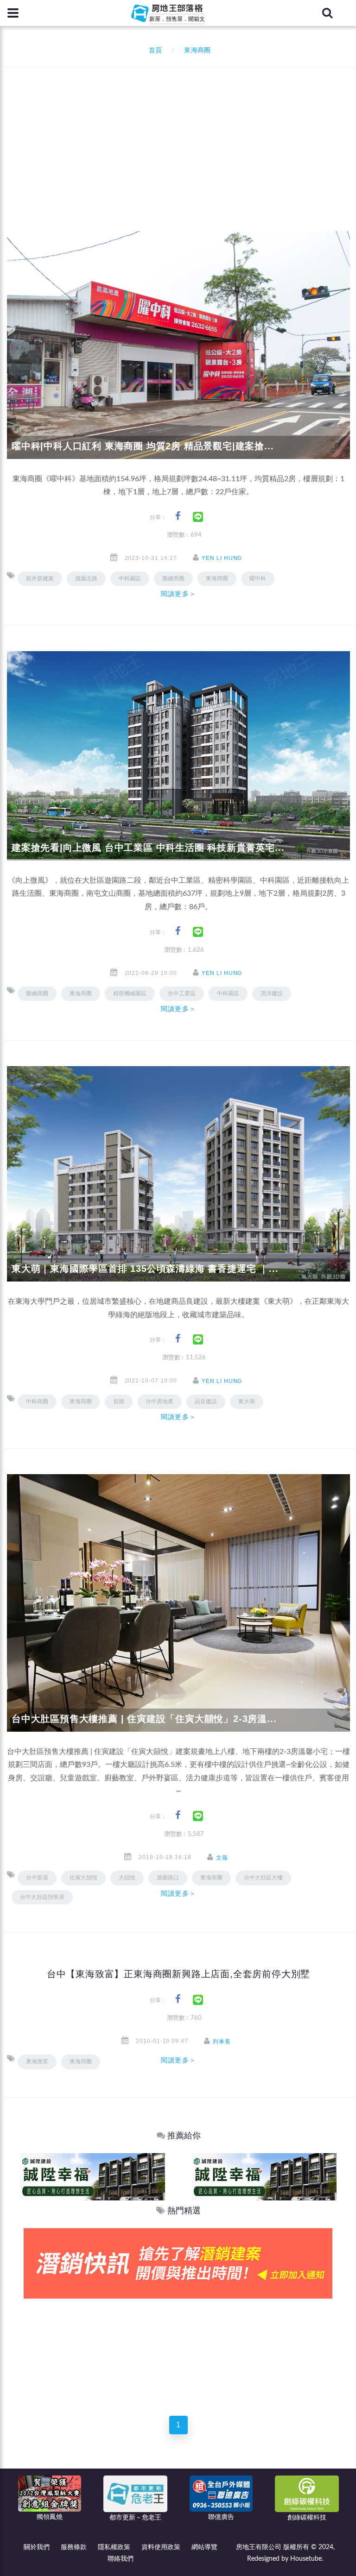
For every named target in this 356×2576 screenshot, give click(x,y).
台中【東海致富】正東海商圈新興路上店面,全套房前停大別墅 (178, 1974)
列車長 (222, 2042)
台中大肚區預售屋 (42, 1897)
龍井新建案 (40, 578)
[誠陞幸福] (92, 2176)
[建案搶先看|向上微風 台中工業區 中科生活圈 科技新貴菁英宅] (178, 756)
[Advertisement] (181, 137)
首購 (119, 1401)
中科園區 (130, 578)
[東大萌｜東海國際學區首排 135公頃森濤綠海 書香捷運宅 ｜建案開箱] (178, 1174)
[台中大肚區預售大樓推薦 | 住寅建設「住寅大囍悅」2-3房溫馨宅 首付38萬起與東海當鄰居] (178, 1602)
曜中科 (258, 578)
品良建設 (206, 1401)
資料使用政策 (161, 2547)
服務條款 (74, 2547)
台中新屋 (37, 1878)
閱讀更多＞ (178, 594)
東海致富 (37, 2061)
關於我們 (37, 2547)
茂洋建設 (272, 993)
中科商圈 (37, 1401)
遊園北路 (86, 578)
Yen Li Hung (222, 558)
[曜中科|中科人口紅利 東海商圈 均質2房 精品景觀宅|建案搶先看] (178, 345)
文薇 (222, 1858)
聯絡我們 (121, 2559)
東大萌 (247, 1401)
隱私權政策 (114, 2547)
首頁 (153, 50)
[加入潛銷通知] (178, 2263)
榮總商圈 (37, 993)
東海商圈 (217, 578)
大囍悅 (127, 1878)
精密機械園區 (130, 993)
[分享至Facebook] (178, 516)
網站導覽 (204, 2547)
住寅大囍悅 (83, 1878)
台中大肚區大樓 (263, 1878)
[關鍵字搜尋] (327, 13)
